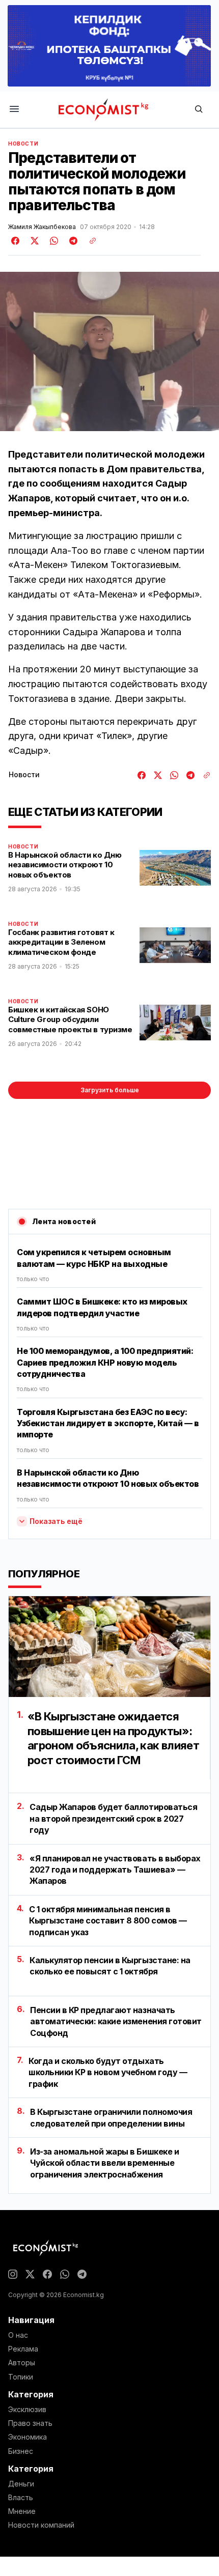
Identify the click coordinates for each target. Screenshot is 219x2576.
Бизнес (21, 2451)
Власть (21, 2498)
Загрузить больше (110, 1090)
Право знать (30, 2423)
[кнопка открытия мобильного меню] (14, 110)
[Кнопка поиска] (199, 110)
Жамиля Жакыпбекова (42, 227)
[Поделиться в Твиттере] (33, 241)
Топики (21, 2377)
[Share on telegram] (72, 241)
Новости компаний (41, 2525)
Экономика (28, 2437)
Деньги (21, 2484)
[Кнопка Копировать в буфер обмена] (89, 241)
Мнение (22, 2511)
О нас (18, 2335)
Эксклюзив (27, 2410)
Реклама (23, 2349)
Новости (23, 144)
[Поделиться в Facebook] (16, 241)
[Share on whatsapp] (52, 241)
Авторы (22, 2363)
